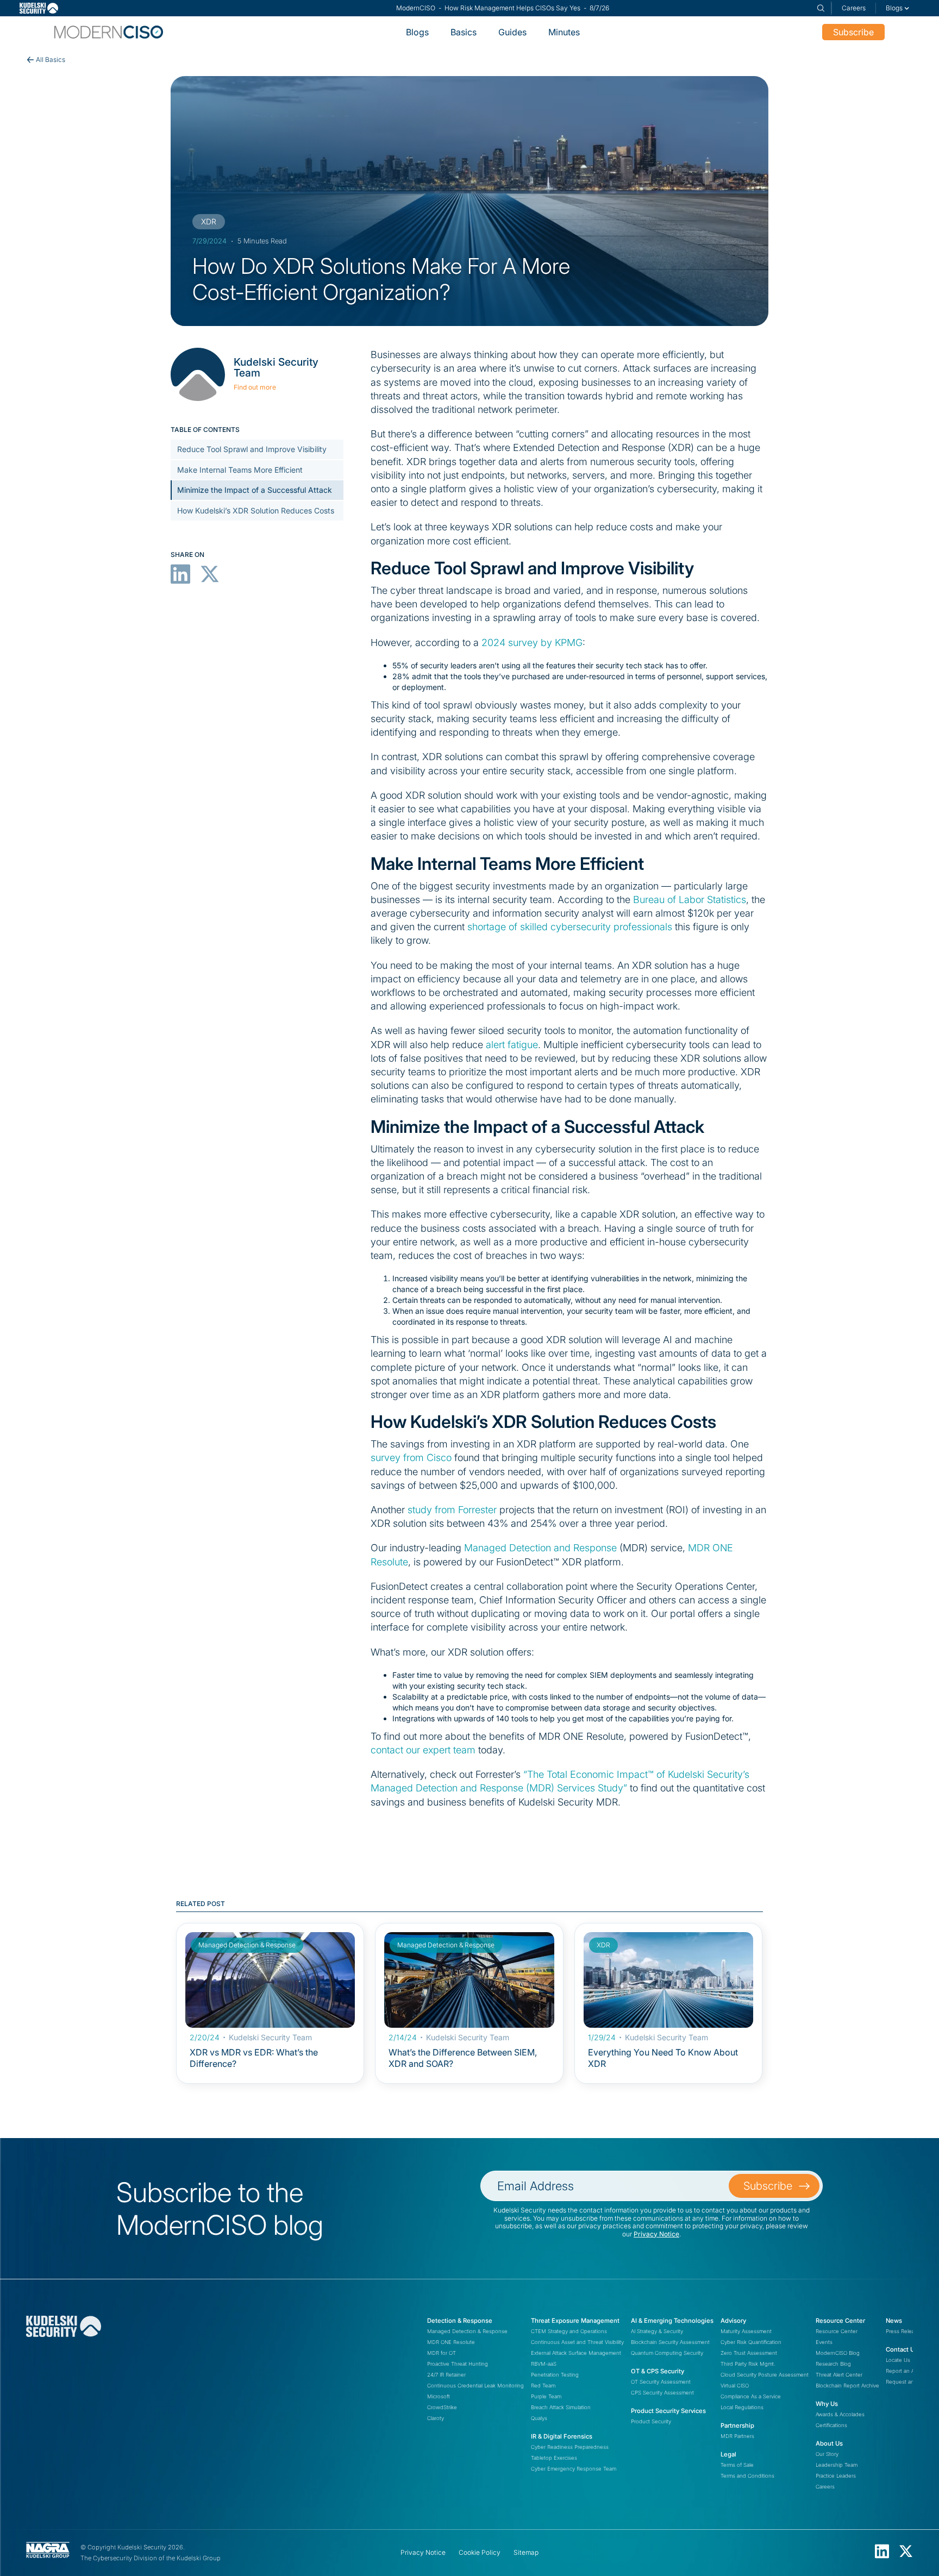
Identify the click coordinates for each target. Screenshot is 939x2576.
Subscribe (853, 32)
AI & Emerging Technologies (672, 2321)
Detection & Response (460, 2321)
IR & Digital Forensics (562, 2436)
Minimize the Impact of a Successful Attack (255, 490)
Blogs (417, 32)
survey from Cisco (411, 1458)
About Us (829, 2443)
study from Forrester (452, 1510)
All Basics (51, 59)
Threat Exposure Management (575, 2321)
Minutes (564, 32)
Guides (512, 32)
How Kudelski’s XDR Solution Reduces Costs (256, 510)
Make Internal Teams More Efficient (240, 469)
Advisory (733, 2321)
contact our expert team (423, 1750)
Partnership (737, 2425)
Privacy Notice (656, 2234)
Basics (464, 32)
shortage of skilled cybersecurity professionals (570, 927)
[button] (898, 8)
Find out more (255, 387)
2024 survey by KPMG (532, 643)
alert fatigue (512, 1045)
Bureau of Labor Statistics (690, 900)
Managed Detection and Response (540, 1548)
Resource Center (840, 2321)
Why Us (827, 2404)
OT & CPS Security (658, 2371)
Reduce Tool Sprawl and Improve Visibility (252, 449)
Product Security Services (668, 2411)
